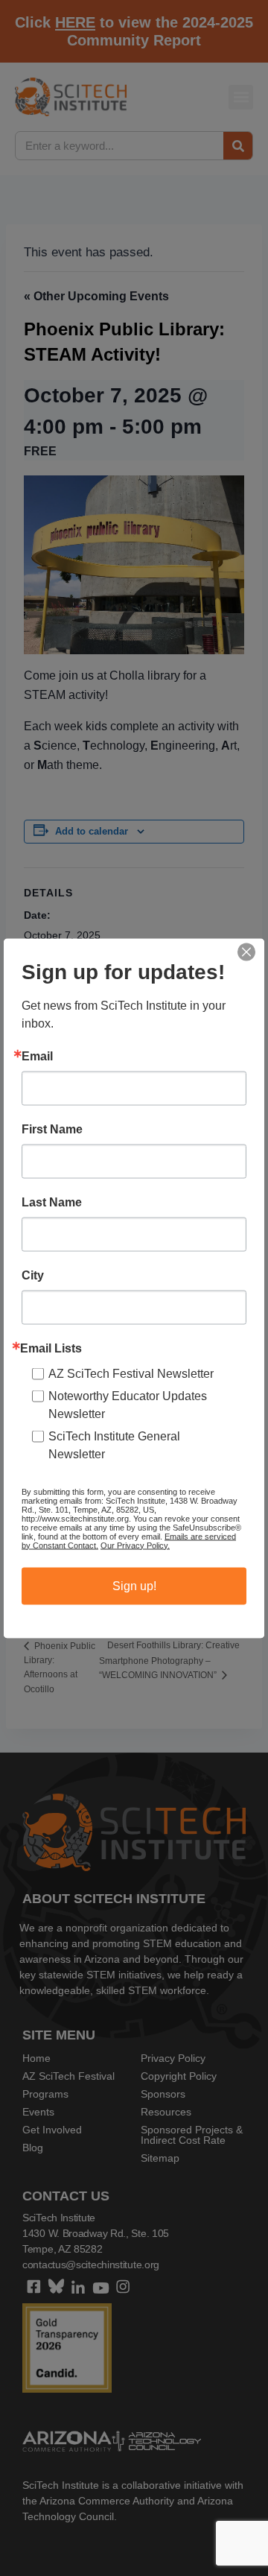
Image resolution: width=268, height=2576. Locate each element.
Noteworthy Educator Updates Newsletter (128, 1404)
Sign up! (134, 1585)
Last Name (52, 1202)
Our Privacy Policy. (135, 1545)
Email (37, 1056)
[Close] (246, 952)
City (33, 1275)
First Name (52, 1129)
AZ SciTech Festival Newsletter (131, 1373)
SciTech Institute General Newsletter (114, 1444)
